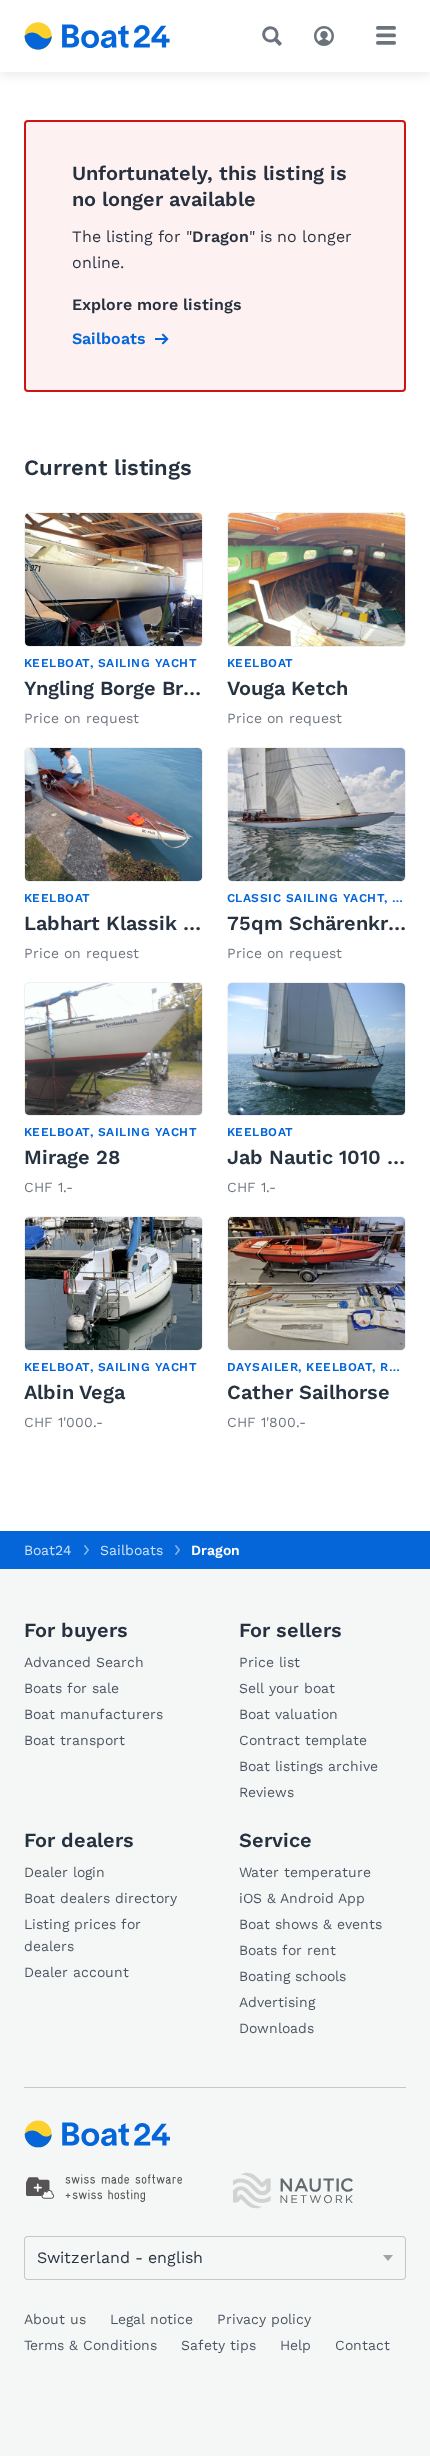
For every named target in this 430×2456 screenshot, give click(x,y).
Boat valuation (288, 1714)
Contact (362, 2345)
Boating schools (292, 1976)
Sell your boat (287, 1688)
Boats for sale (71, 1688)
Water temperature (305, 1872)
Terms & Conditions (90, 2345)
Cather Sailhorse (308, 1392)
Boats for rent (287, 1950)
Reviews (266, 1792)
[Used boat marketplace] (97, 36)
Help (295, 2345)
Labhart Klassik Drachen (143, 923)
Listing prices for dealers (82, 1935)
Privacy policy (264, 2319)
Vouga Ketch (287, 688)
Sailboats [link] (109, 338)
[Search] (276, 36)
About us (55, 2319)
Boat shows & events (310, 1924)
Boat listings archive (308, 1766)
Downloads (276, 2028)
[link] (113, 621)
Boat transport (74, 1740)
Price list (269, 1662)
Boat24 (48, 1550)
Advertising (277, 2002)
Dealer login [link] (64, 1872)
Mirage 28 (72, 1157)
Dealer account (76, 1972)
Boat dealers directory (100, 1898)
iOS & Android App (302, 1898)
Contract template (303, 1740)
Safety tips (218, 2345)
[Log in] (329, 34)
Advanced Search (84, 1662)
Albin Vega (74, 1392)
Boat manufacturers (93, 1714)
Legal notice (151, 2319)
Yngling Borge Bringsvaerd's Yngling (196, 688)
